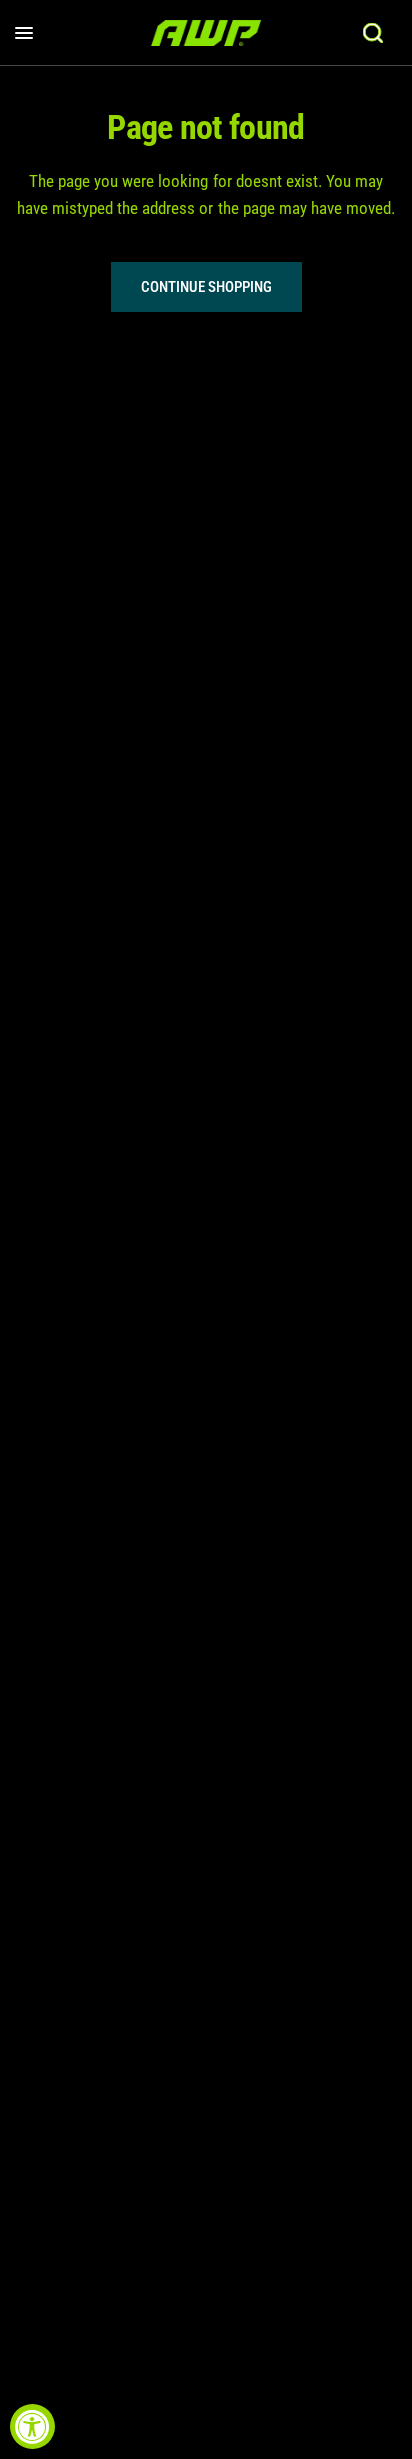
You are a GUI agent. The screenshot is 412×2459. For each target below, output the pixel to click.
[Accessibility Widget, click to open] (32, 2426)
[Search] (373, 33)
